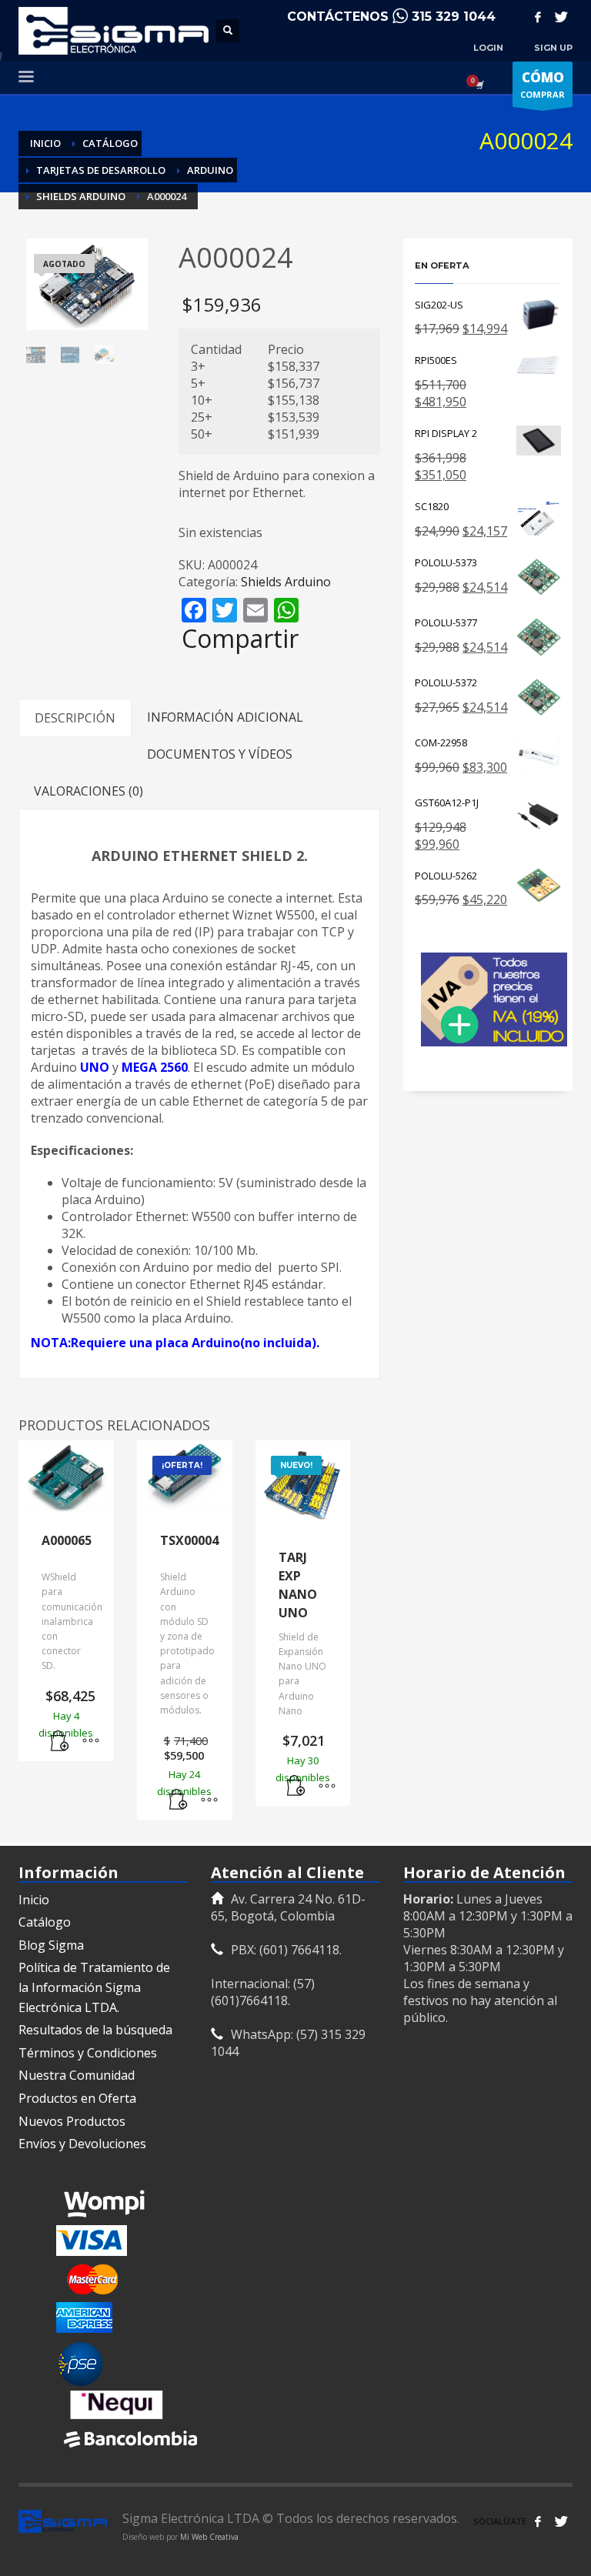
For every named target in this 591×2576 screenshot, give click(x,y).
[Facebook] (538, 17)
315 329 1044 (454, 17)
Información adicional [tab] (225, 717)
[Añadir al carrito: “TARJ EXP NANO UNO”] (296, 1787)
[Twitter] (561, 17)
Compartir (240, 639)
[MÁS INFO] (91, 1742)
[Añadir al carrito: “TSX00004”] (179, 1800)
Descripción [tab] (75, 718)
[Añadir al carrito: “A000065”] (60, 1742)
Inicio (34, 1900)
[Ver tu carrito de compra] (479, 85)
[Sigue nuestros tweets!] (561, 2521)
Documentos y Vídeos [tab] (220, 754)
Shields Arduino (286, 582)
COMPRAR (543, 84)
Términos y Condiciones (88, 2053)
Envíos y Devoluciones (82, 2144)
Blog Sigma (51, 1945)
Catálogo (45, 1922)
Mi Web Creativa (209, 2537)
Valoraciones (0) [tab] (88, 791)
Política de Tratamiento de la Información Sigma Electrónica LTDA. (94, 1987)
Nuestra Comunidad (77, 2075)
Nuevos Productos (72, 2121)
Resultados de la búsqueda (95, 2030)
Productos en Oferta (77, 2098)
